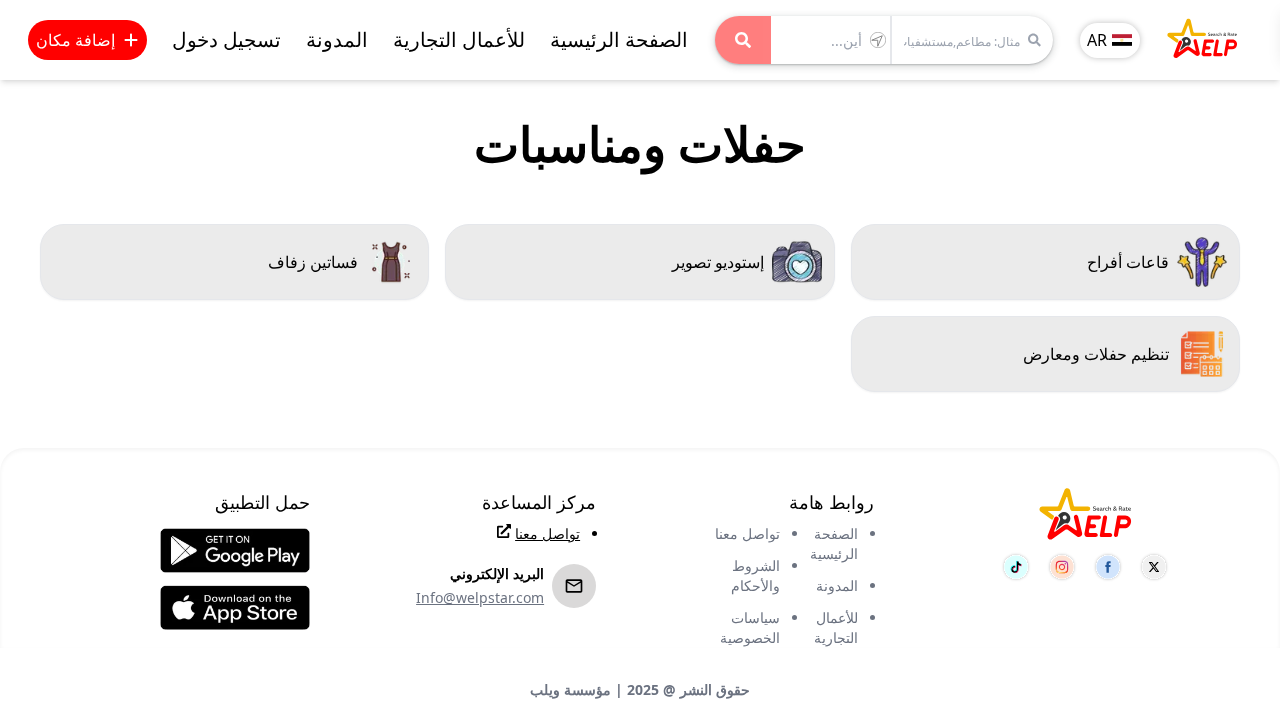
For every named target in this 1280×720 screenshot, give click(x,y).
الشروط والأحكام (755, 575)
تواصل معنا (747, 533)
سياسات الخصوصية (750, 627)
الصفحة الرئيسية (619, 39)
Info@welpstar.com (480, 597)
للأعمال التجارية (459, 39)
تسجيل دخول (226, 39)
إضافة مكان (75, 40)
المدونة (337, 39)
